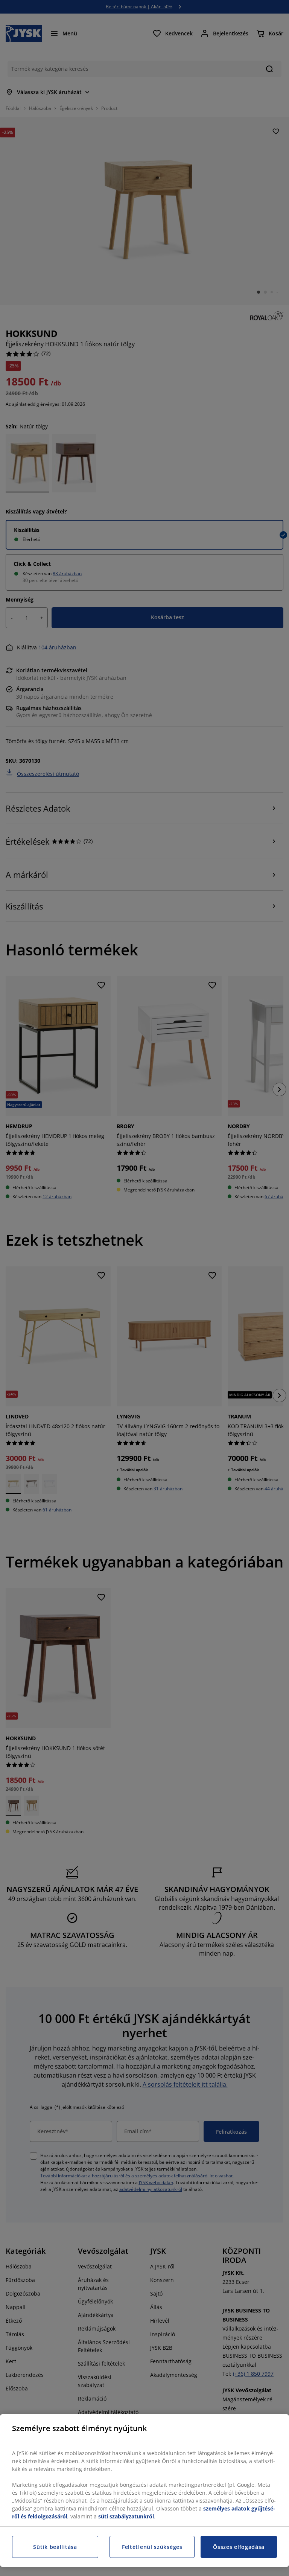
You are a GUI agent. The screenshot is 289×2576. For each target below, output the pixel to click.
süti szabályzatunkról (126, 2516)
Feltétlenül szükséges (152, 2547)
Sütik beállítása (55, 2547)
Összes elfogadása (239, 2547)
